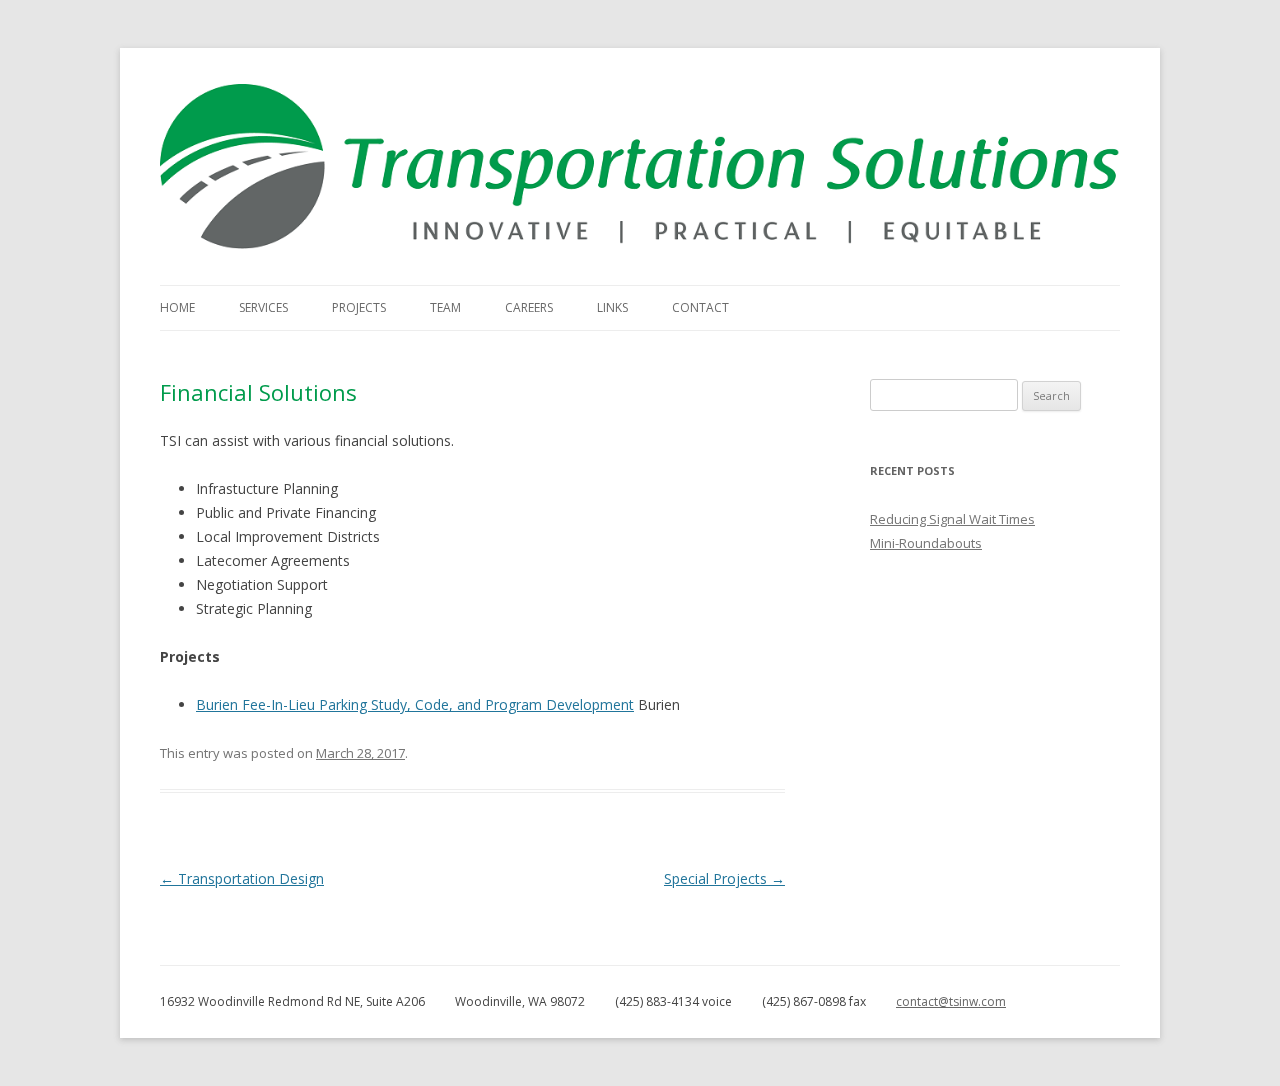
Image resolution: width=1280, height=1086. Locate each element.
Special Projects (724, 878)
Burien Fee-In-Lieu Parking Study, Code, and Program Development (415, 704)
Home (177, 307)
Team (445, 307)
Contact (700, 307)
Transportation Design (242, 878)
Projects (359, 307)
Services (263, 307)
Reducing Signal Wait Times (952, 519)
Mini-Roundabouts (926, 543)
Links (612, 307)
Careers (529, 307)
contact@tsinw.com (951, 1001)
